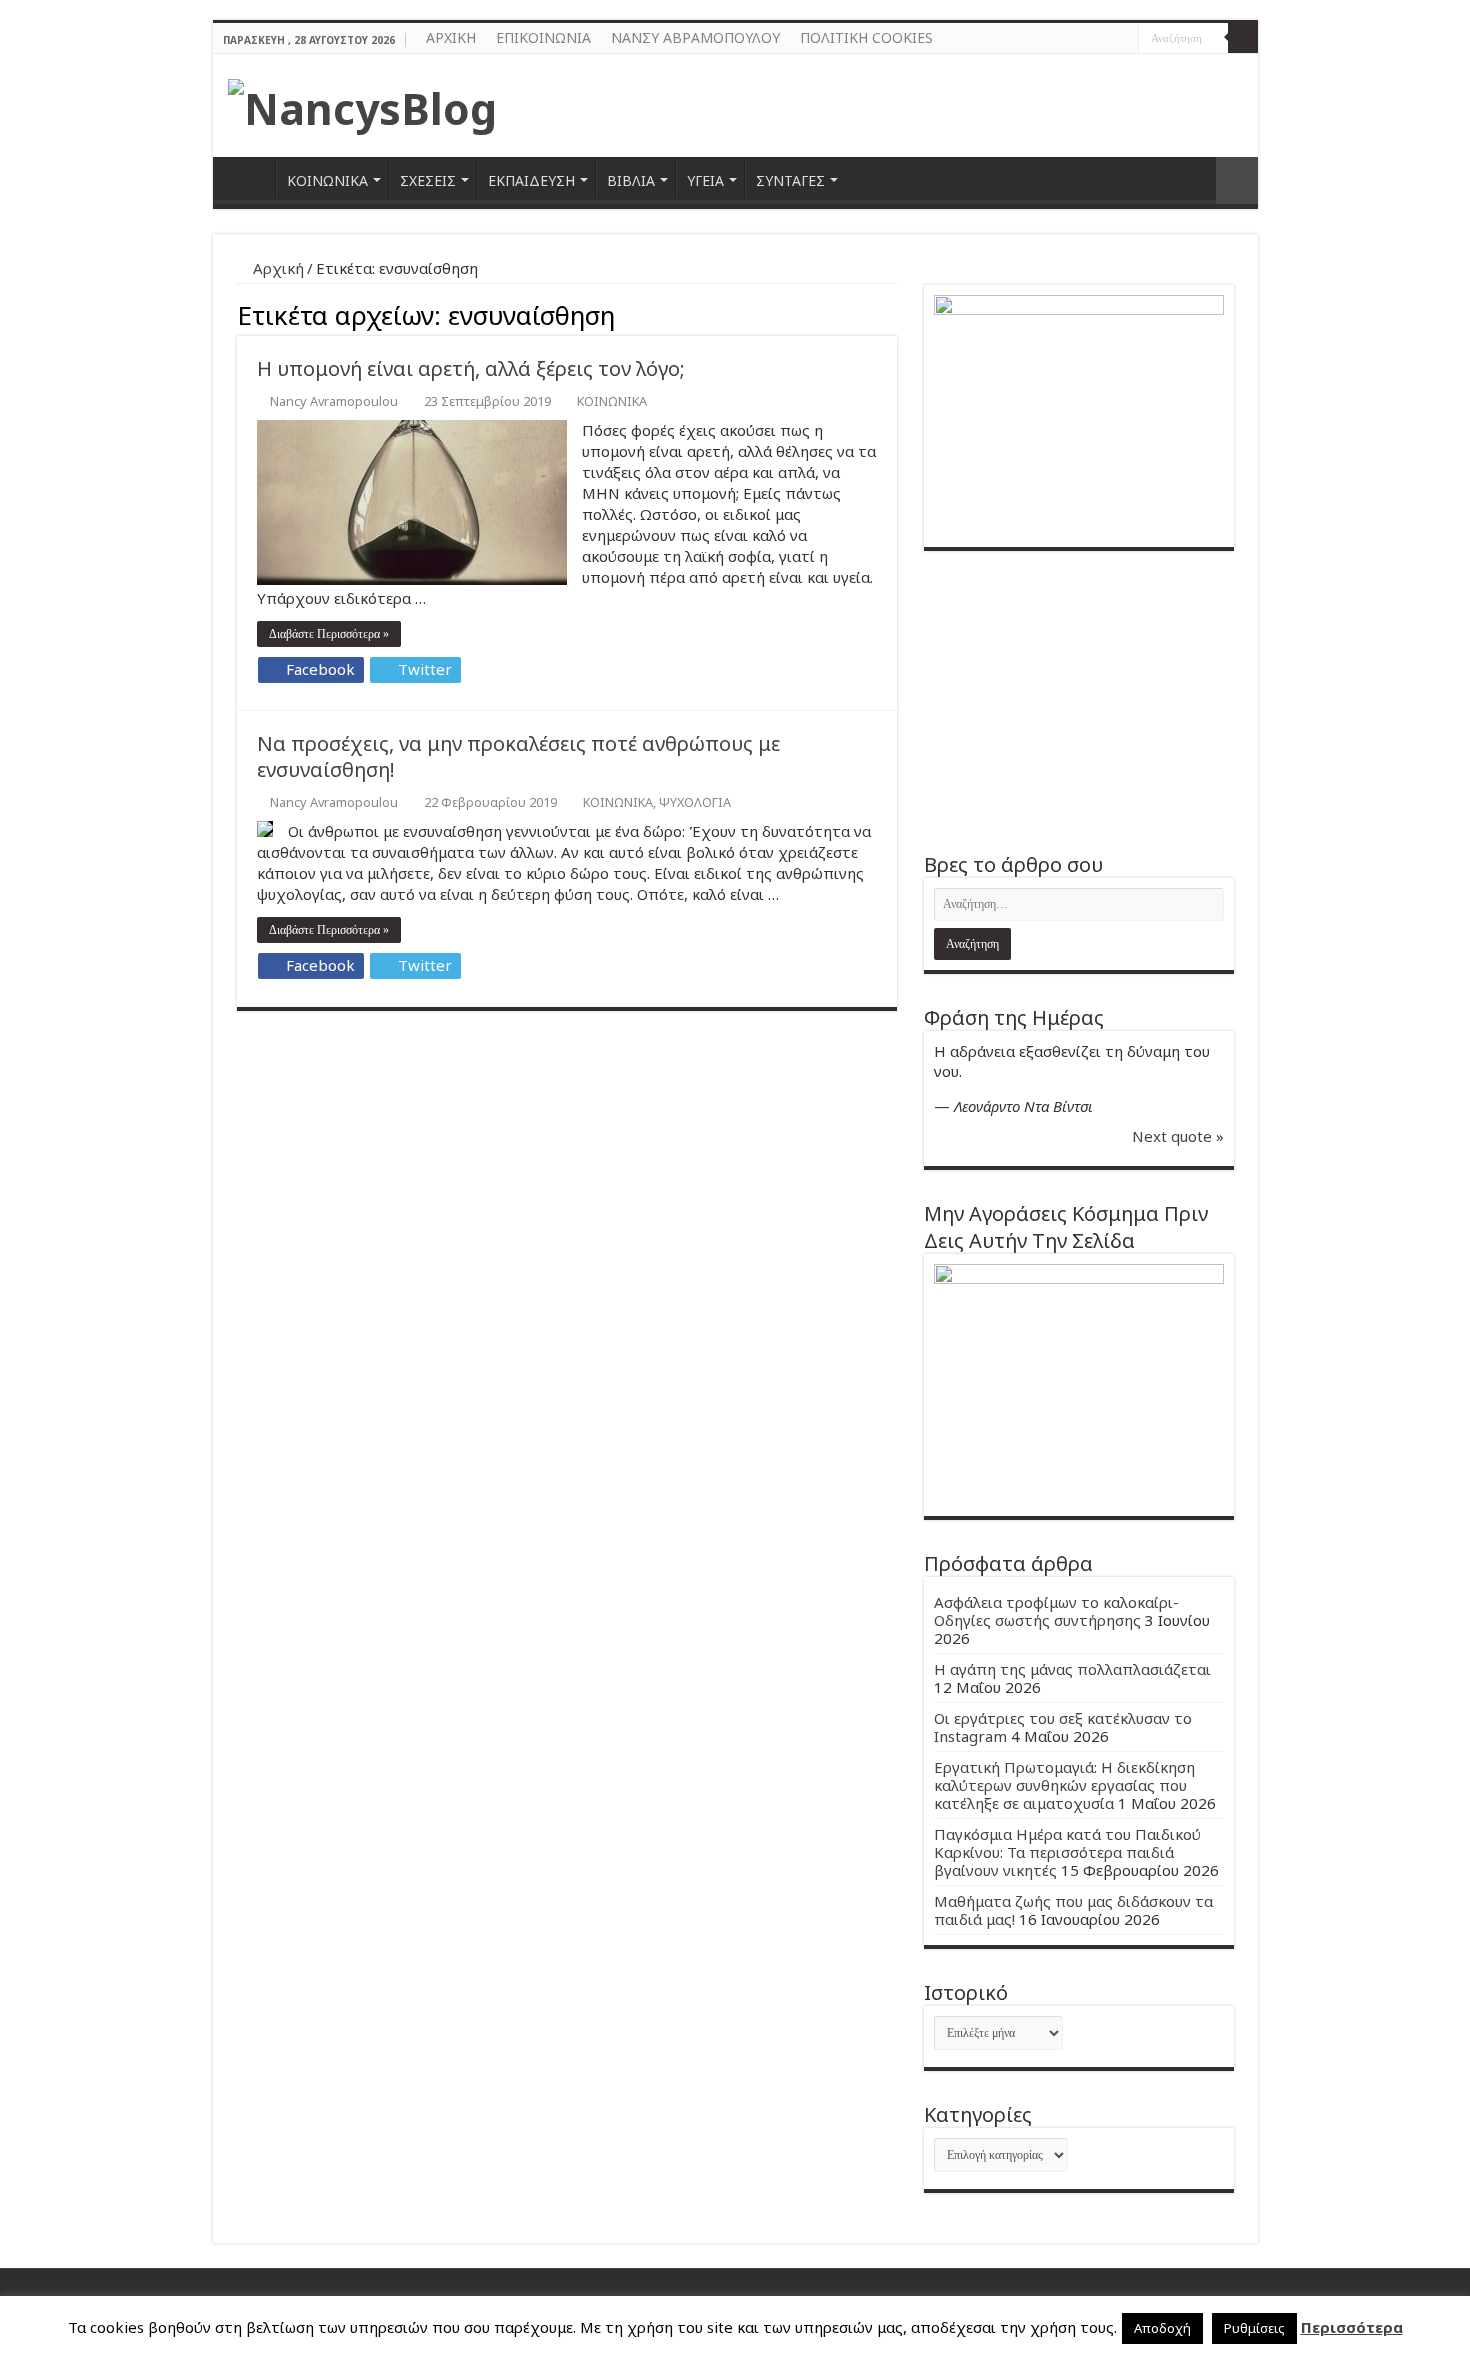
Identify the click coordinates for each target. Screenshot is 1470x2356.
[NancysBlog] (362, 103)
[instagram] (1123, 39)
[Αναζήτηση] (1243, 38)
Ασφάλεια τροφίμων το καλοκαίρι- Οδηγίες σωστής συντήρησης (1056, 1611)
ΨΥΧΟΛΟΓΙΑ (695, 802)
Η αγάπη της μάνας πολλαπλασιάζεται (1072, 1669)
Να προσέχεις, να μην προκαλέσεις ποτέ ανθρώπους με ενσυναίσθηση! (518, 756)
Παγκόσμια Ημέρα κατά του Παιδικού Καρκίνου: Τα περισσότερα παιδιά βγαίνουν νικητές (1067, 1852)
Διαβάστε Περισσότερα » (329, 634)
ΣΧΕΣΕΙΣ (428, 180)
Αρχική (276, 268)
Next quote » (1178, 1136)
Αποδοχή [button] (1162, 2328)
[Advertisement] (1079, 701)
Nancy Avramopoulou (334, 401)
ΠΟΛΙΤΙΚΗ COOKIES (866, 37)
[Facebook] (1104, 39)
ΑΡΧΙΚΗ (451, 37)
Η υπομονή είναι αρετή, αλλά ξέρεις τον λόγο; (471, 368)
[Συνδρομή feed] (891, 312)
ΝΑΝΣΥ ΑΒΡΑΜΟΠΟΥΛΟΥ (695, 37)
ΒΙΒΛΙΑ (631, 180)
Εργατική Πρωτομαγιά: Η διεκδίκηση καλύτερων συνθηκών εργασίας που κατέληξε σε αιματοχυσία (1064, 1785)
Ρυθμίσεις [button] (1254, 2328)
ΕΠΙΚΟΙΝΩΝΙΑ (543, 37)
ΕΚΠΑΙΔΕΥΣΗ (531, 180)
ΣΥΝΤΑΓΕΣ (790, 180)
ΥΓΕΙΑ (705, 180)
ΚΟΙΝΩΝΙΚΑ (327, 180)
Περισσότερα (1352, 2327)
